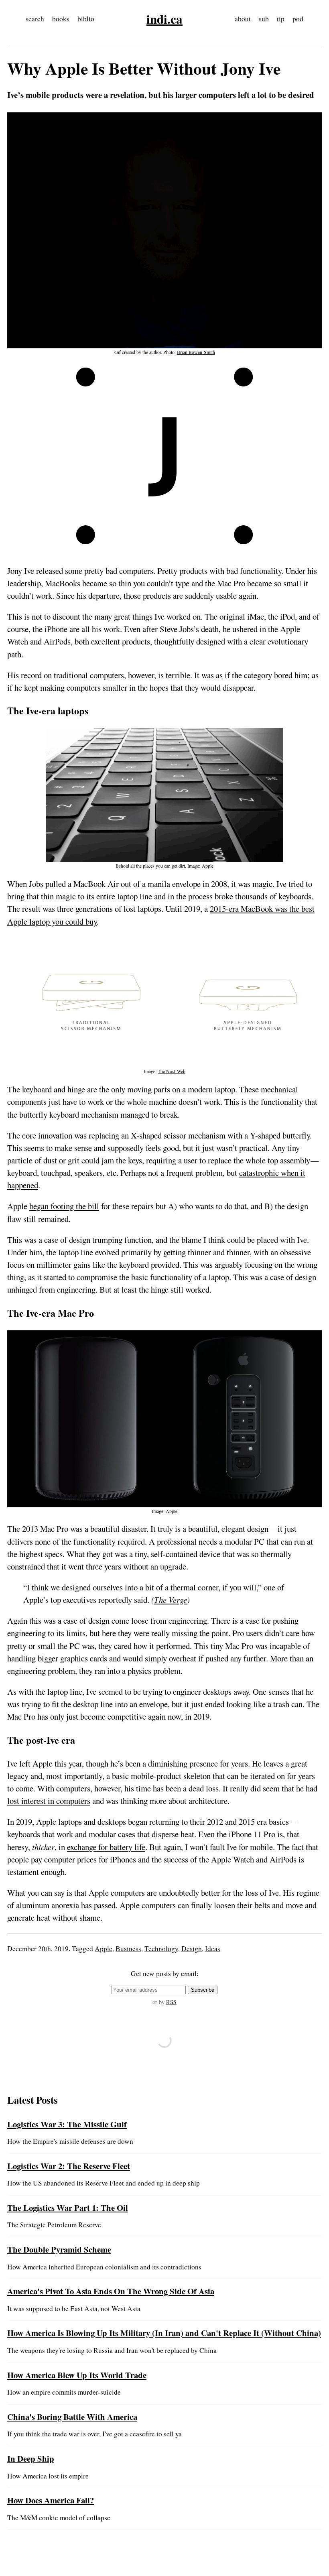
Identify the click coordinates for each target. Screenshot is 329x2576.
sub (264, 19)
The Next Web (172, 1071)
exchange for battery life (106, 1847)
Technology (161, 1949)
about (243, 19)
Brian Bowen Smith (196, 352)
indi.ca (164, 19)
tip (281, 19)
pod (298, 19)
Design (192, 1949)
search (35, 19)
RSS (171, 2002)
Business (128, 1949)
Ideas (213, 1949)
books (61, 19)
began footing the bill (64, 1206)
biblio (86, 19)
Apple (104, 1949)
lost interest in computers (49, 1801)
